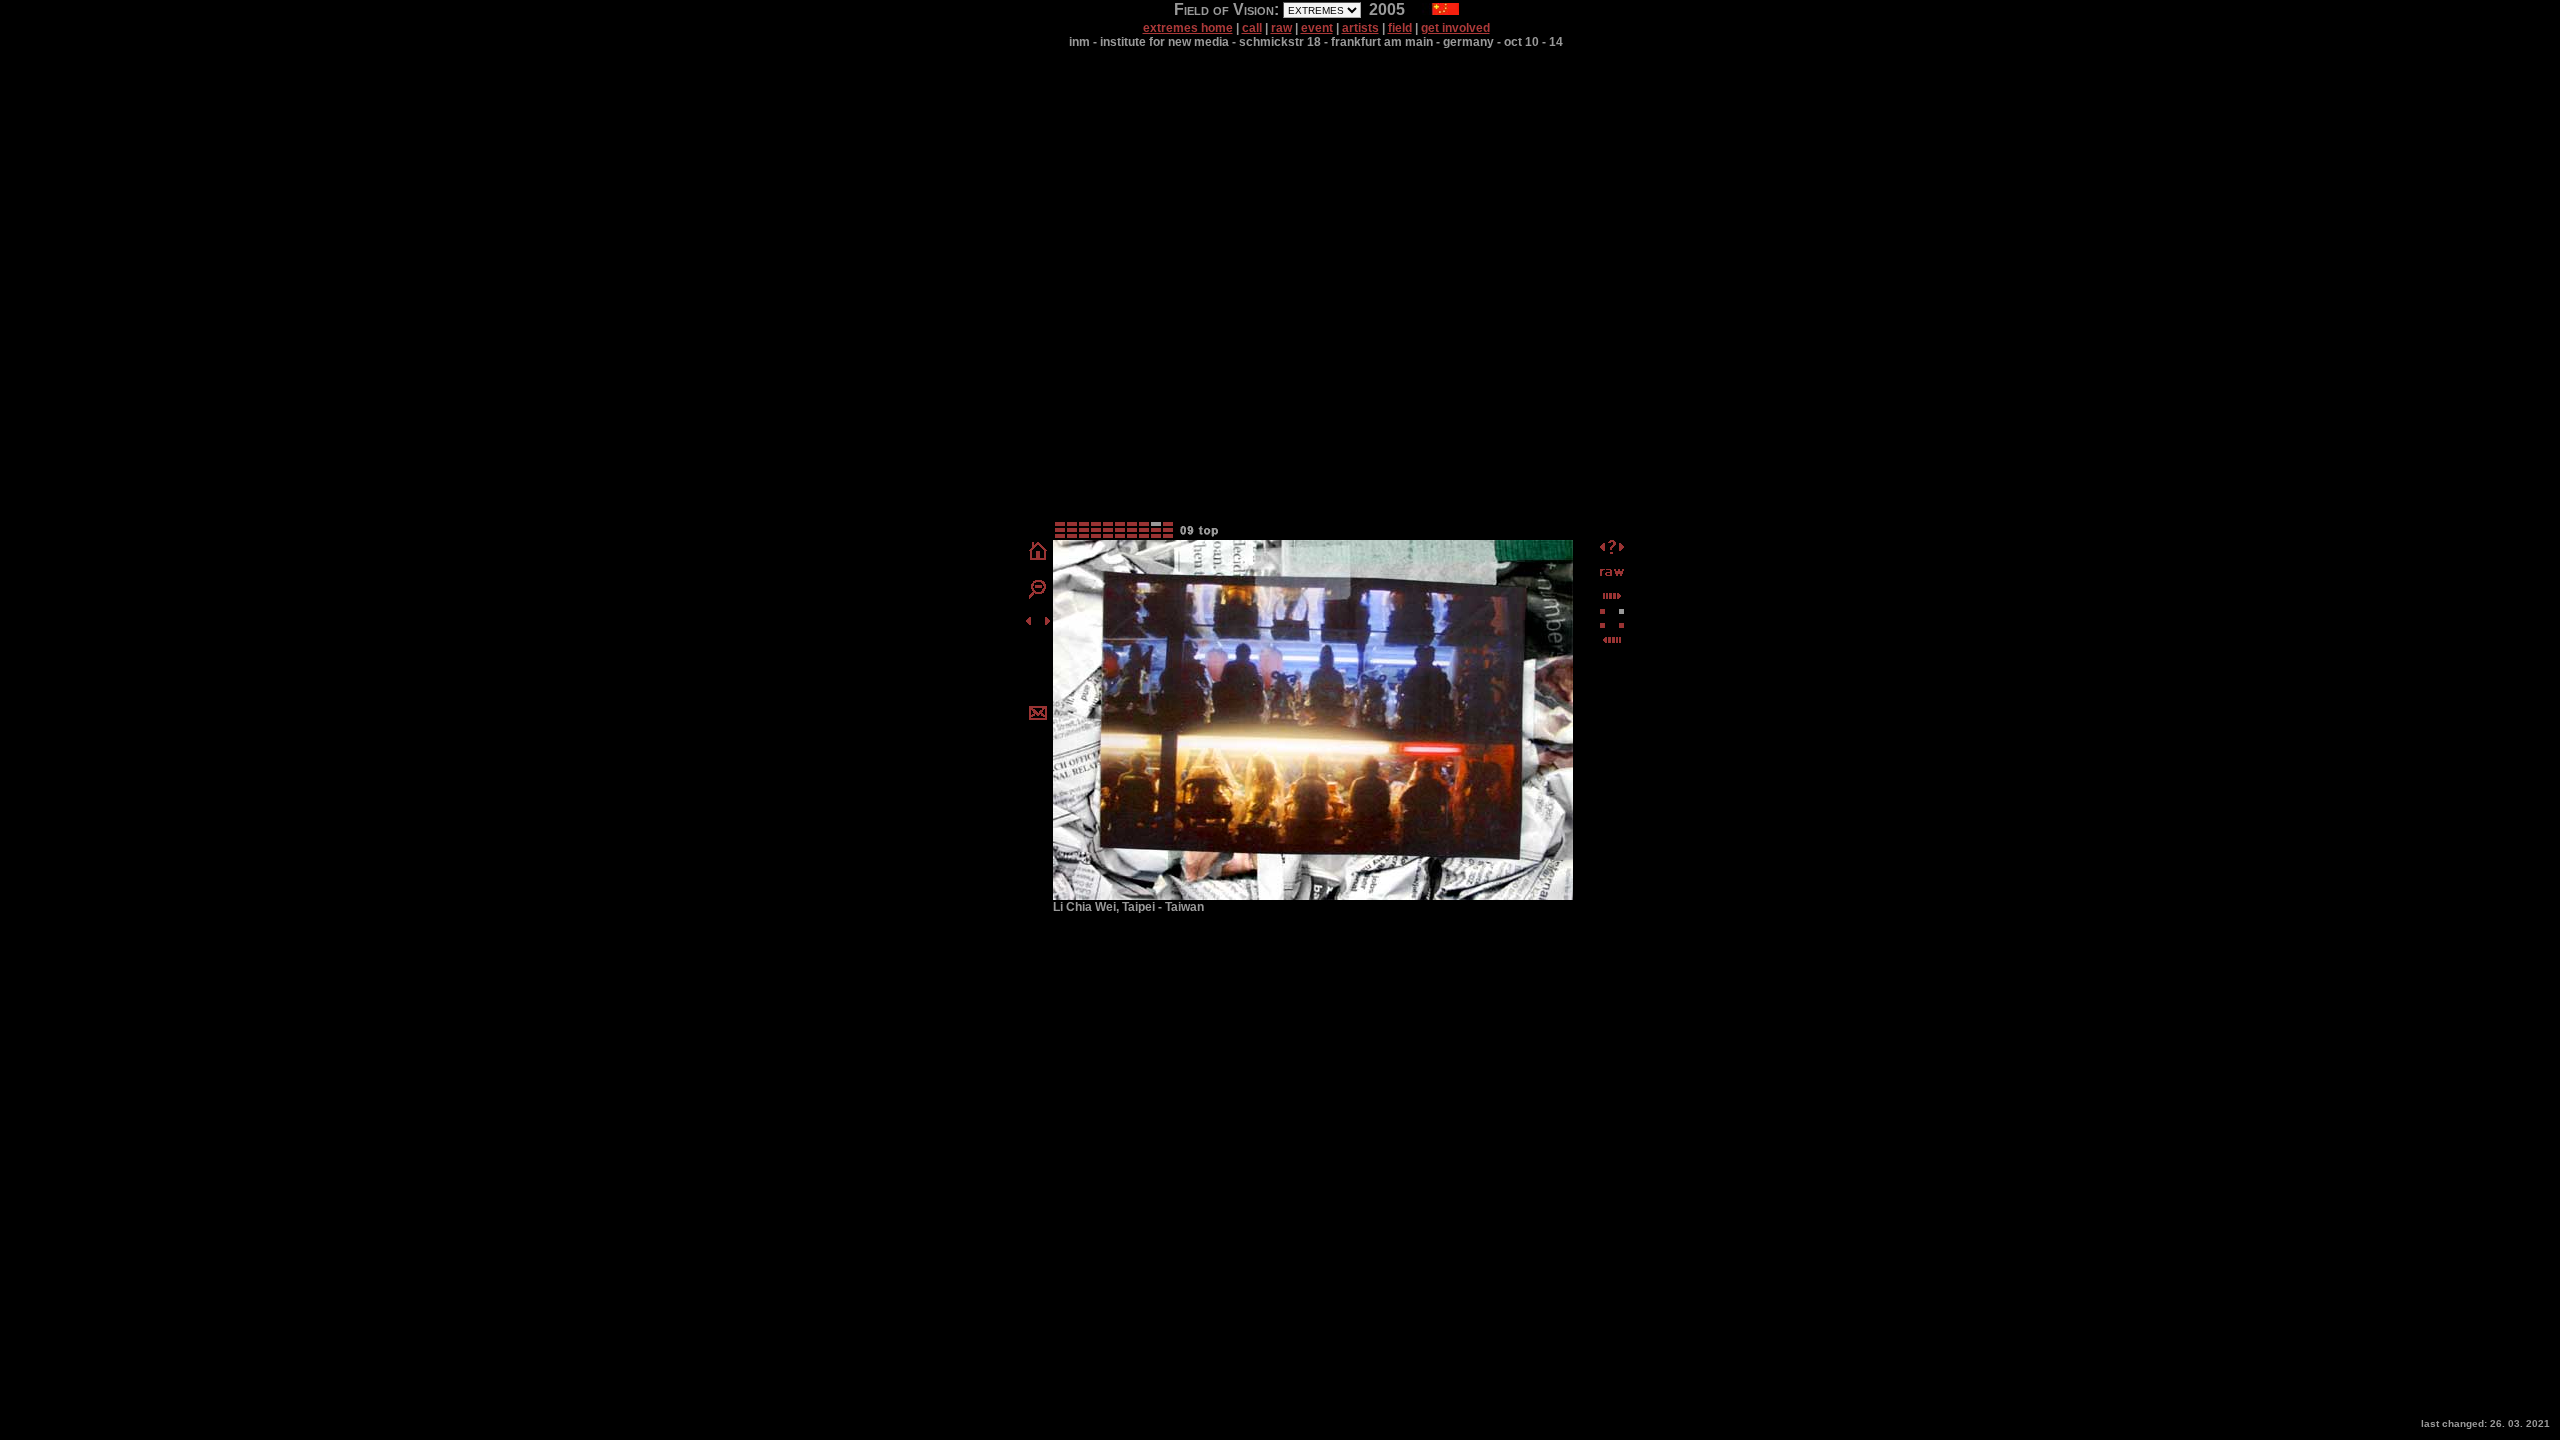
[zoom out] (1038, 595)
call (1252, 28)
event (1317, 28)
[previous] (1028, 623)
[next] (1047, 623)
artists (1360, 28)
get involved (1455, 28)
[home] (1038, 559)
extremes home (1188, 28)
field (1400, 28)
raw (1281, 28)
